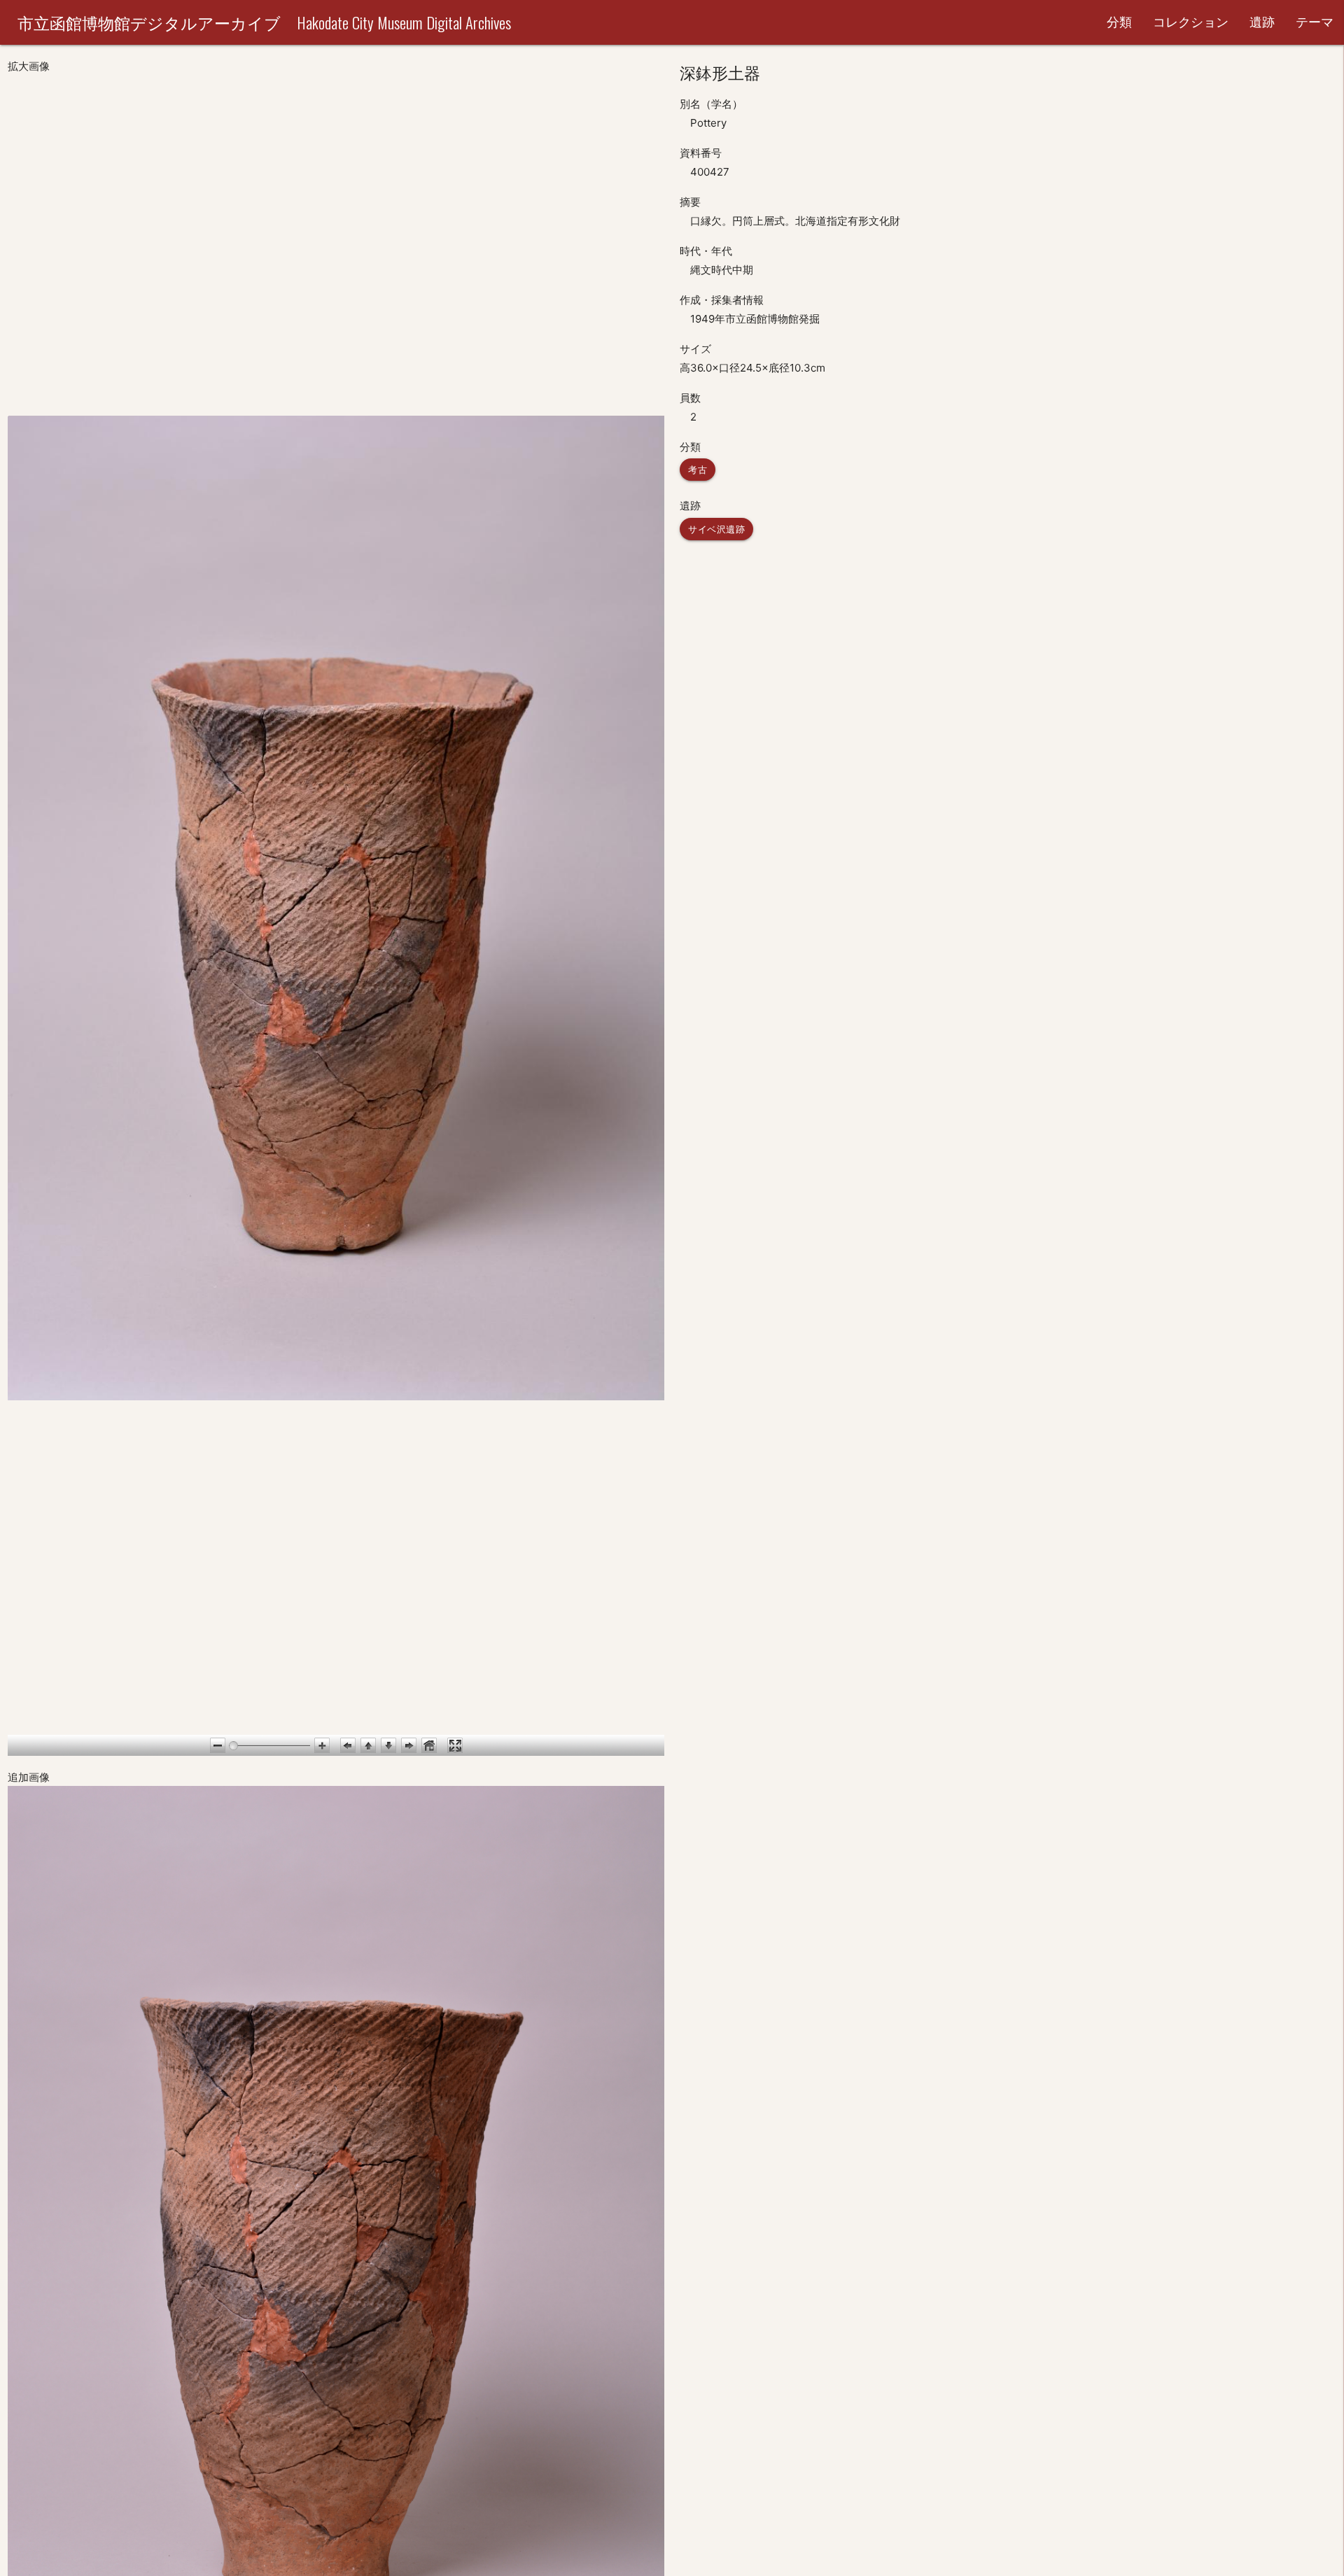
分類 (1119, 22)
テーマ (1315, 22)
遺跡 (1262, 22)
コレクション (1191, 22)
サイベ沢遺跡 (716, 529)
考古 (698, 470)
